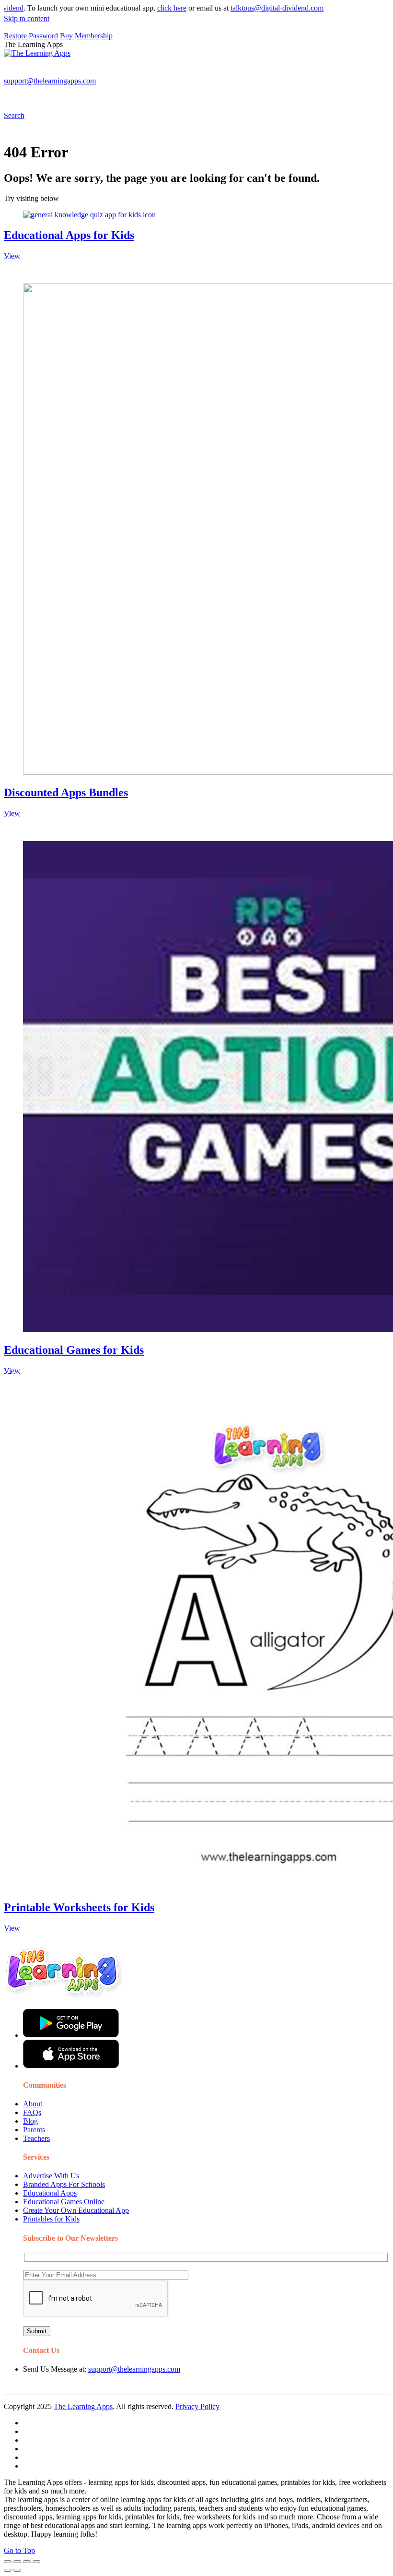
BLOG (249, 75)
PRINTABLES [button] (82, 75)
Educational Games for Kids (74, 1350)
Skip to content (27, 18)
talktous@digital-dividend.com (244, 8)
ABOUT (210, 75)
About (33, 2104)
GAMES (132, 75)
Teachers (36, 2138)
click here (139, 8)
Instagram (357, 75)
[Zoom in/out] (36, 2562)
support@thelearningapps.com (134, 2369)
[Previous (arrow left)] (8, 2570)
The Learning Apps (83, 2406)
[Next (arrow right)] (17, 2570)
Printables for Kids (51, 2219)
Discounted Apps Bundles (66, 792)
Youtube (39, 94)
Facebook (102, 94)
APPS (36, 75)
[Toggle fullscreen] (27, 2562)
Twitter (70, 94)
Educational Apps (50, 2193)
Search (134, 94)
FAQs (32, 2112)
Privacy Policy (197, 2406)
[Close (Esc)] (8, 2562)
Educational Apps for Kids (69, 235)
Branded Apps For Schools (64, 2184)
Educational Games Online (64, 2202)
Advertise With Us (51, 2176)
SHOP (284, 75)
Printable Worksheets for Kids (79, 1907)
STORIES (175, 75)
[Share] (17, 2562)
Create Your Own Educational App (76, 2210)
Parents (34, 2130)
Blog (30, 2121)
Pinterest (322, 75)
